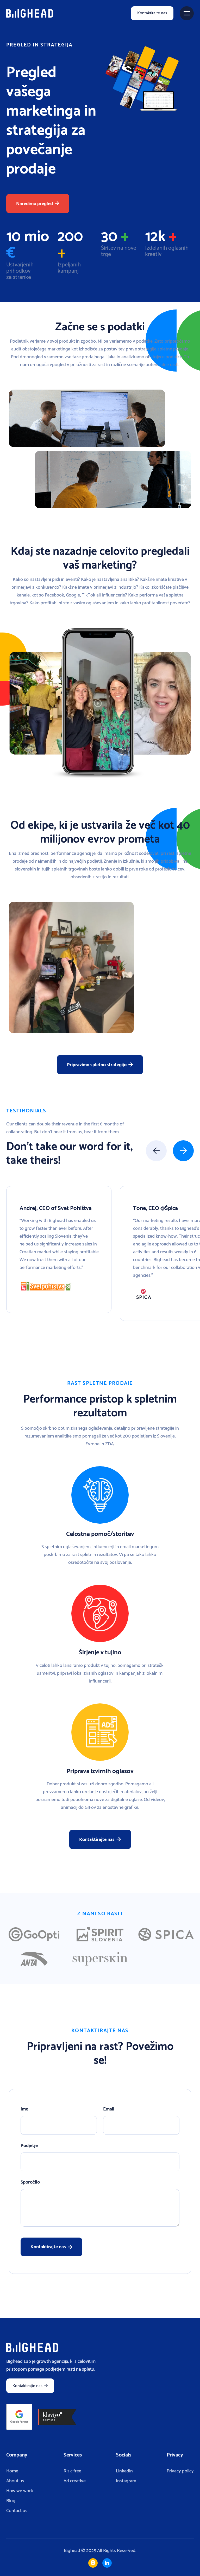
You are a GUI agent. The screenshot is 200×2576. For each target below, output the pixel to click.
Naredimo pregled (38, 204)
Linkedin (124, 2471)
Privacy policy (180, 2471)
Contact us (17, 2511)
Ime (24, 2109)
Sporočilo (30, 2182)
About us (15, 2481)
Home (12, 2471)
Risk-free (72, 2471)
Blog (11, 2501)
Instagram (126, 2481)
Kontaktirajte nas (152, 13)
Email (109, 2109)
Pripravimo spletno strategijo (100, 1065)
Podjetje (29, 2146)
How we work (20, 2491)
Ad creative (75, 2481)
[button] (187, 13)
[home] (30, 13)
